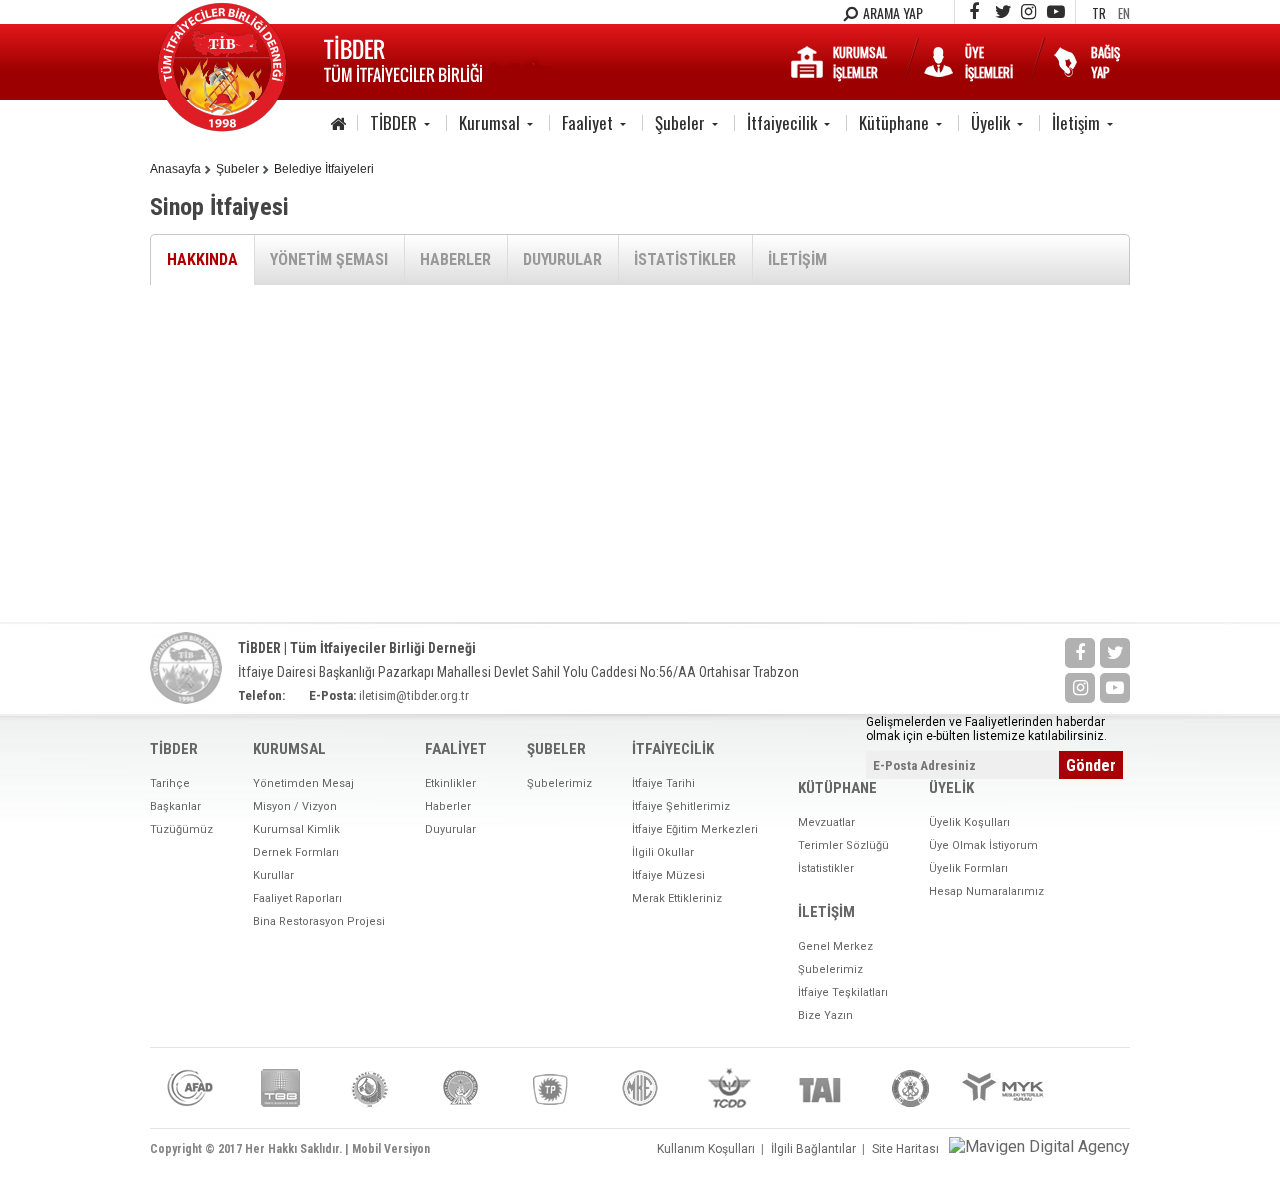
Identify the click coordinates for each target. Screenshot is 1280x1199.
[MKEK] (640, 1088)
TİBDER (393, 122)
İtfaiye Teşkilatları (843, 992)
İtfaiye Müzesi (668, 875)
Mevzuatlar (826, 822)
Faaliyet (587, 122)
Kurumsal (489, 122)
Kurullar (273, 875)
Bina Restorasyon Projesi (319, 921)
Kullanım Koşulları (706, 1149)
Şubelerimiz (559, 783)
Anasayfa (175, 169)
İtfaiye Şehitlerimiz (681, 806)
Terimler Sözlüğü (843, 845)
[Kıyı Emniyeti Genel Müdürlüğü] (910, 1088)
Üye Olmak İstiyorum (983, 845)
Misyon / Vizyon (295, 806)
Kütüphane (894, 122)
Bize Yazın (825, 1015)
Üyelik (990, 122)
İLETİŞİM (797, 259)
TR (1099, 13)
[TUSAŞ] (820, 1088)
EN (1124, 13)
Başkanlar (175, 806)
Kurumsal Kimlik (296, 829)
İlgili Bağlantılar (813, 1149)
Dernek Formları (296, 852)
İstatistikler (826, 868)
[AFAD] (190, 1088)
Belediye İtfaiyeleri (324, 169)
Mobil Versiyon (391, 1149)
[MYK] (1005, 1088)
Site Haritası (905, 1149)
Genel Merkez (835, 946)
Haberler (448, 806)
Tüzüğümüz (181, 829)
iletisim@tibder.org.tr (414, 695)
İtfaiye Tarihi (663, 783)
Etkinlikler (450, 783)
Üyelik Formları (968, 868)
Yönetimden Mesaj (303, 783)
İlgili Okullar (663, 852)
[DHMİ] (460, 1088)
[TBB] (280, 1088)
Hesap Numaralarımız (986, 891)
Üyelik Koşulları (969, 822)
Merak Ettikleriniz (677, 898)
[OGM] (370, 1088)
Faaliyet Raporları (297, 898)
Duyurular (450, 829)
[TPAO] (550, 1088)
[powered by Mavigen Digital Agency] (1039, 1147)
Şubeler (680, 122)
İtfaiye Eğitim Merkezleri (695, 829)
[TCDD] (730, 1088)
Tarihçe (170, 783)
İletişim (1076, 122)
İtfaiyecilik (782, 122)
